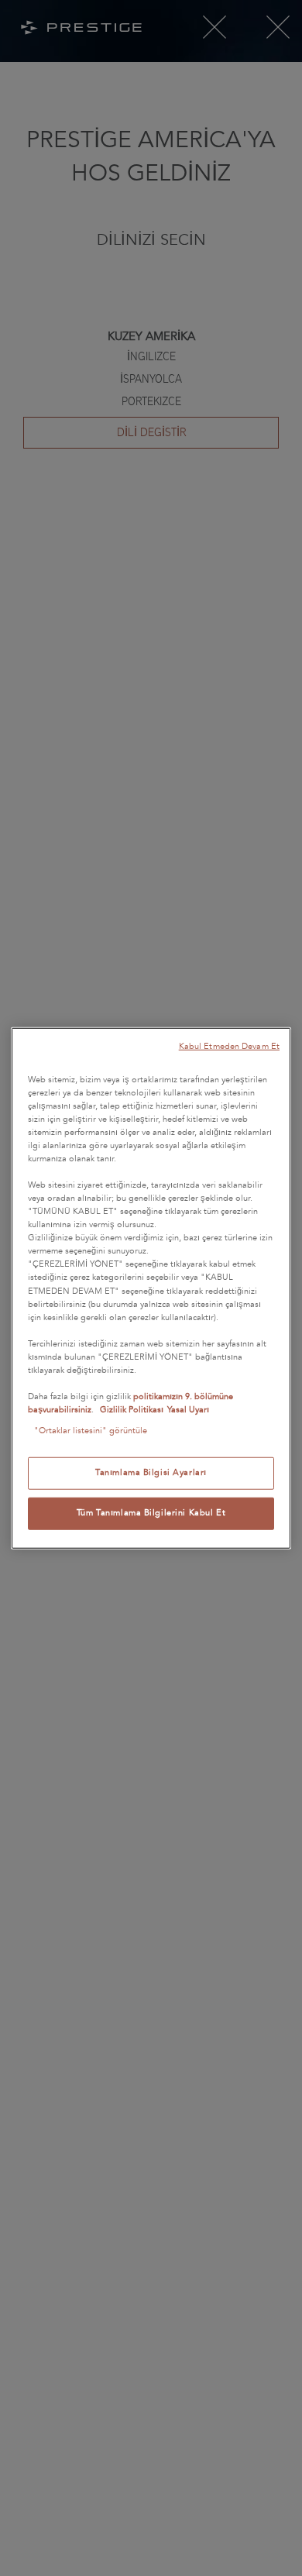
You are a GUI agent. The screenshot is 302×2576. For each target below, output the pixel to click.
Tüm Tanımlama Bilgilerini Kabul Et (151, 1513)
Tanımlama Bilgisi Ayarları (151, 1473)
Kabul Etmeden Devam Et (229, 1046)
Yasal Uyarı (188, 1410)
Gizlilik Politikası (132, 1410)
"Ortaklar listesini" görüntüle (91, 1431)
